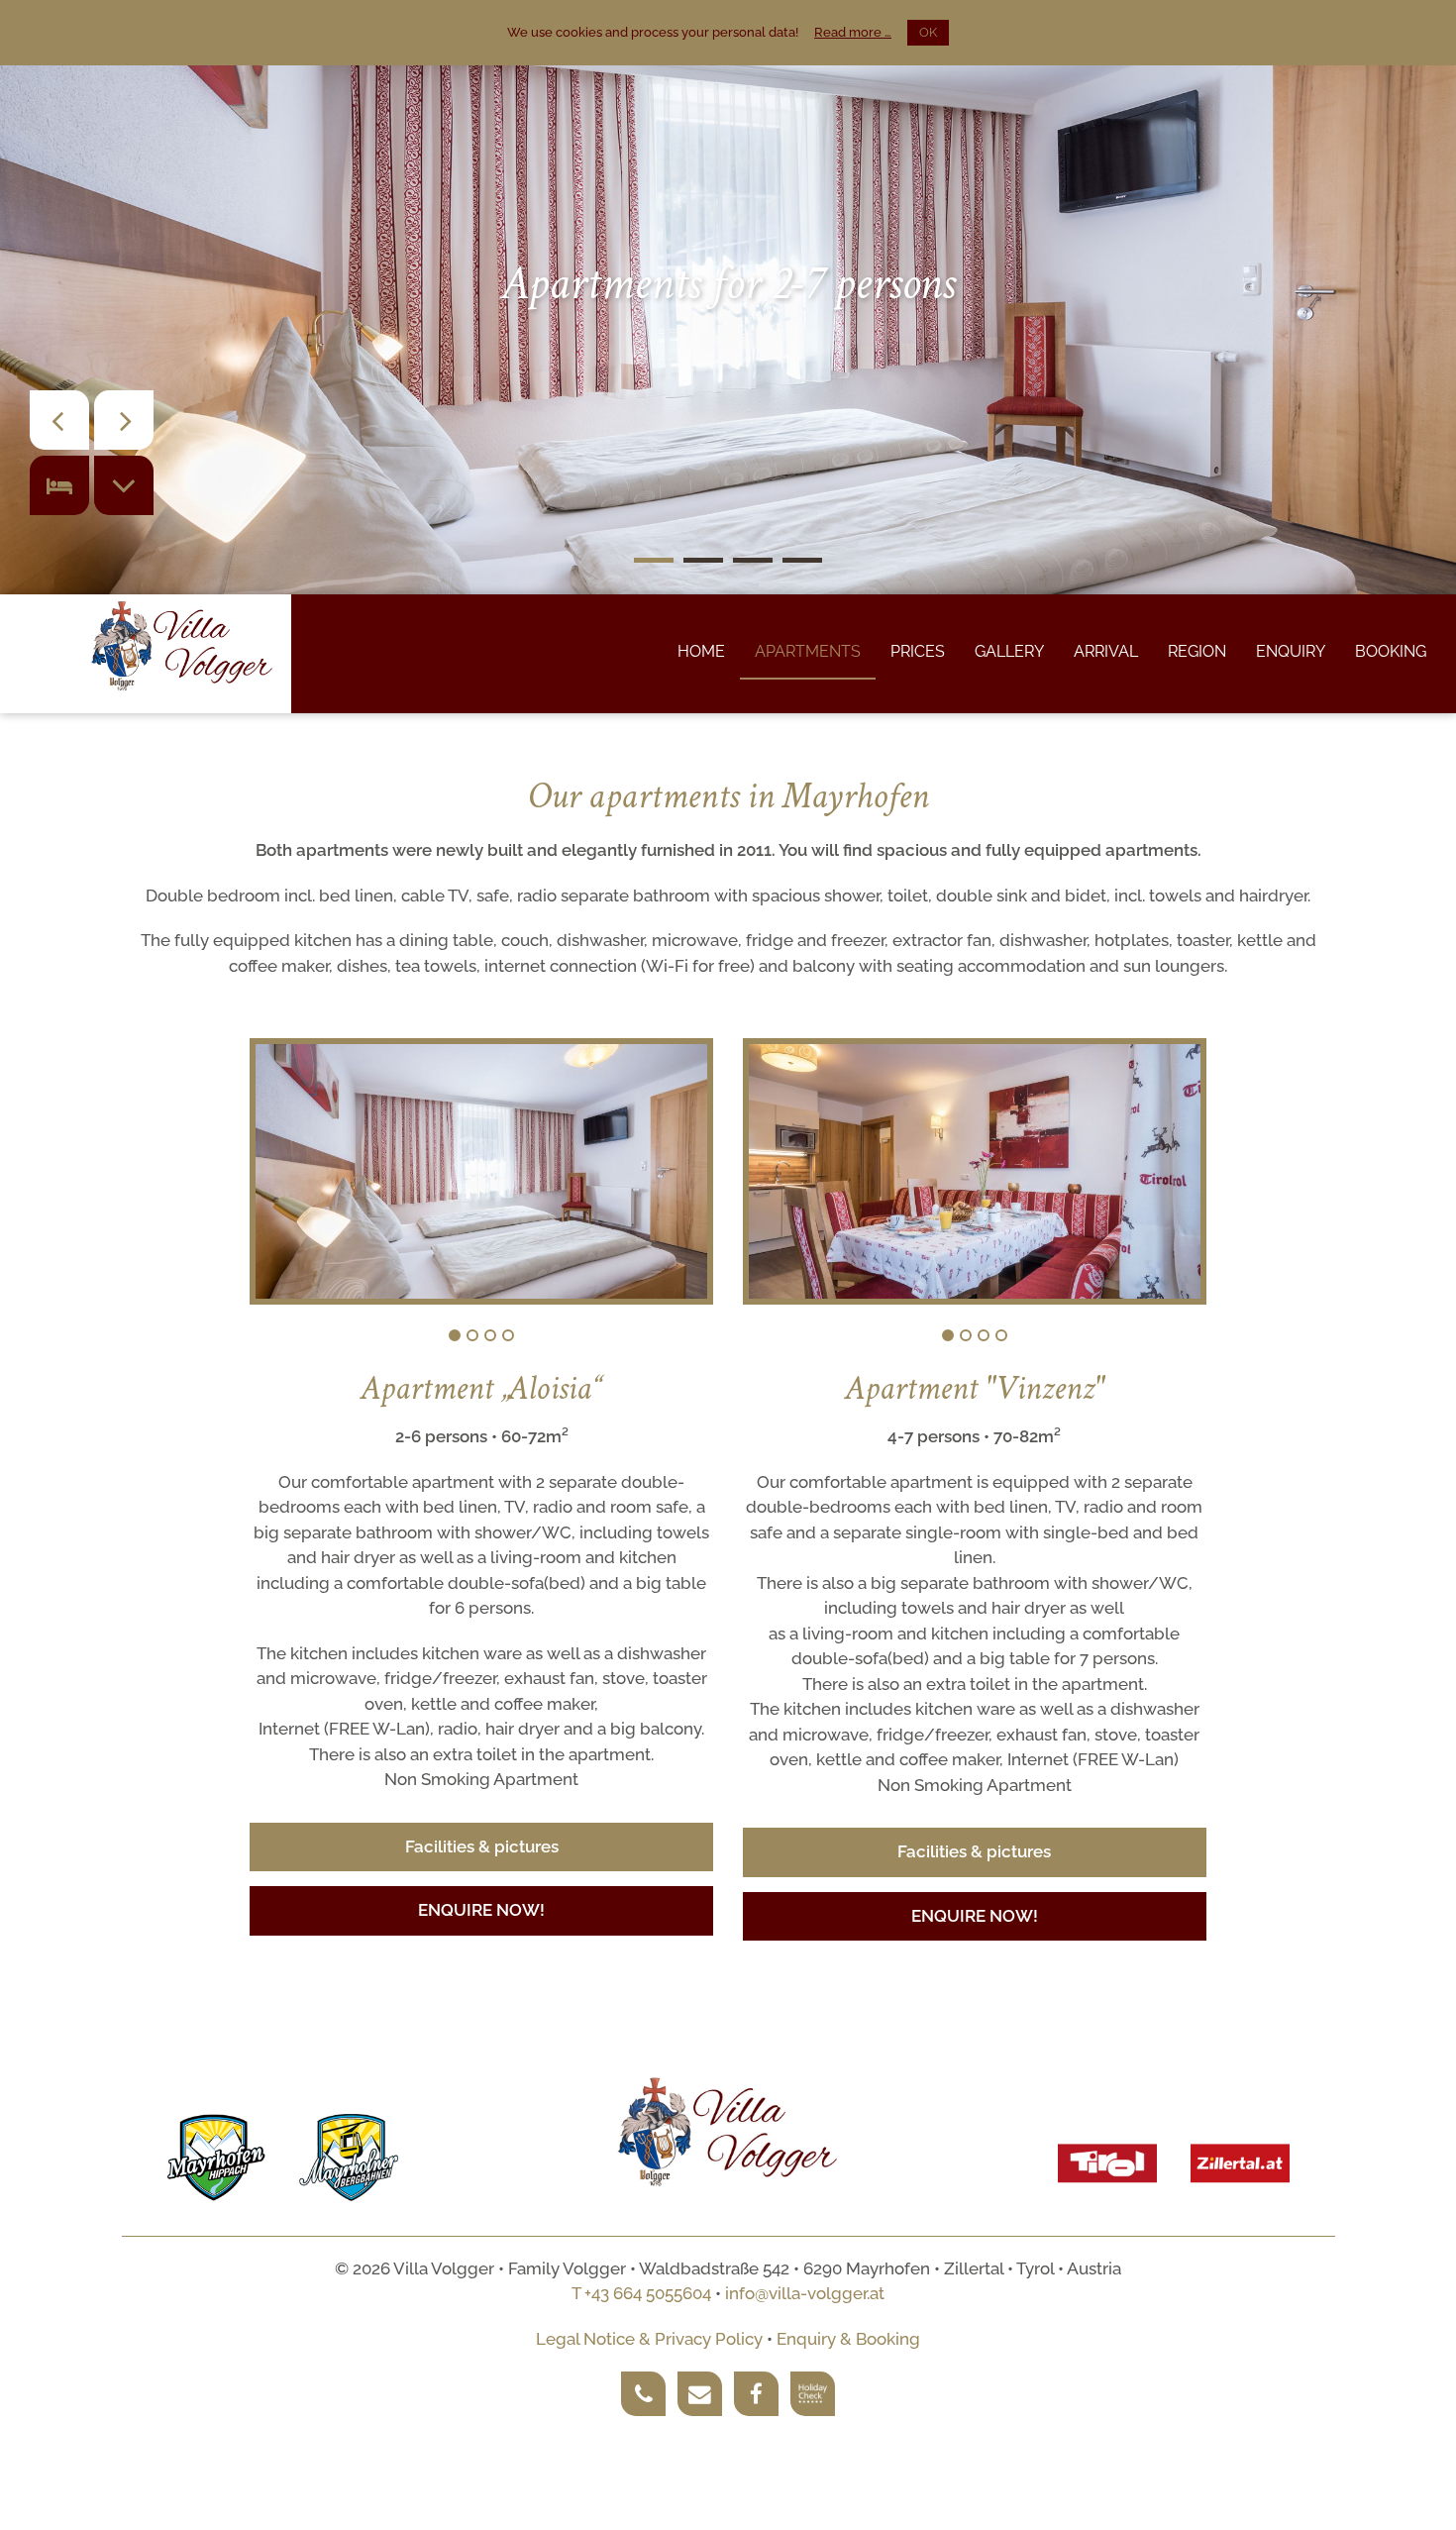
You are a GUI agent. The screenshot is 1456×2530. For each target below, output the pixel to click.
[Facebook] (756, 2394)
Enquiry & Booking (848, 2339)
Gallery (1009, 651)
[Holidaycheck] (813, 2394)
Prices (918, 651)
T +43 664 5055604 (641, 2293)
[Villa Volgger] (182, 647)
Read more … (853, 32)
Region (1197, 651)
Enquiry (1291, 651)
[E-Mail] (700, 2394)
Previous (299, 1180)
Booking (1391, 651)
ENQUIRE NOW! (481, 1910)
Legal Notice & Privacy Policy (649, 2339)
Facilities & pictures (482, 1846)
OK (928, 32)
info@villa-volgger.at (805, 2293)
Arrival (1106, 651)
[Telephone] (643, 2394)
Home (701, 651)
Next (678, 1180)
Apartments (808, 651)
